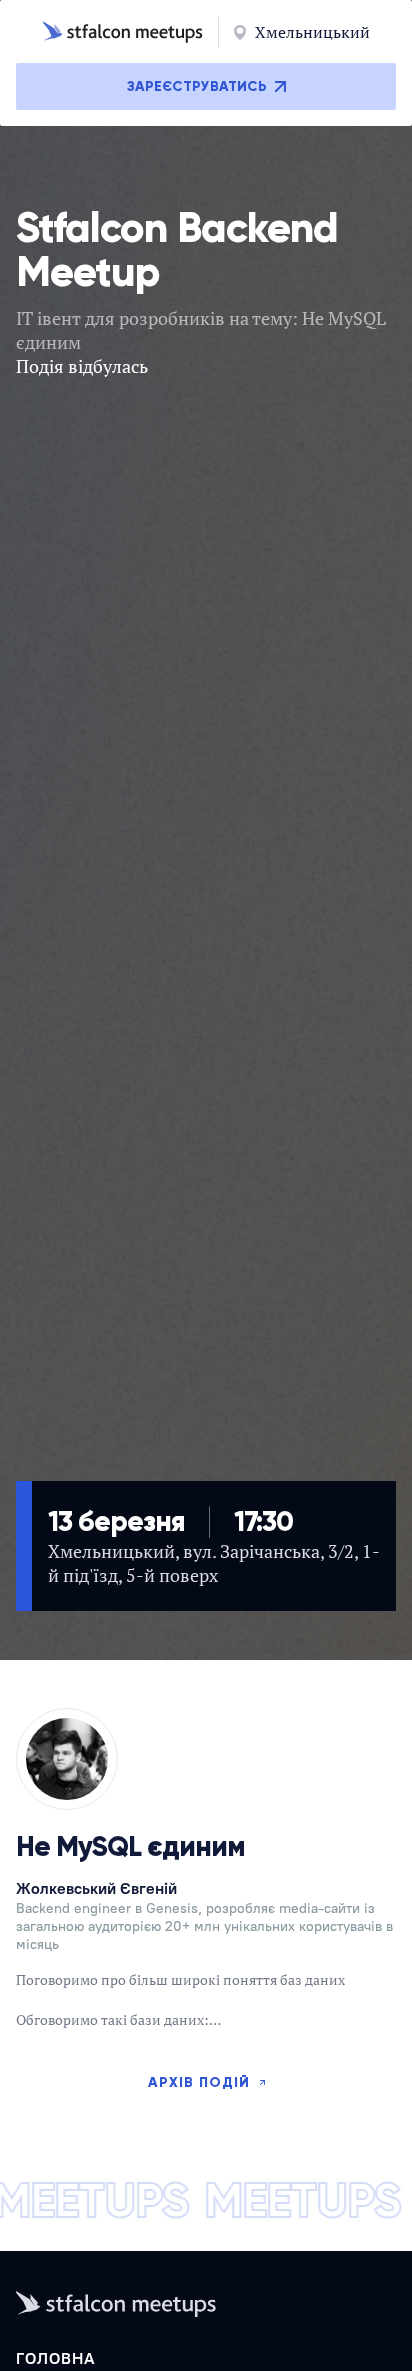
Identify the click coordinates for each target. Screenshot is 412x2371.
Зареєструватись (197, 86)
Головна (56, 2358)
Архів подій (199, 2082)
